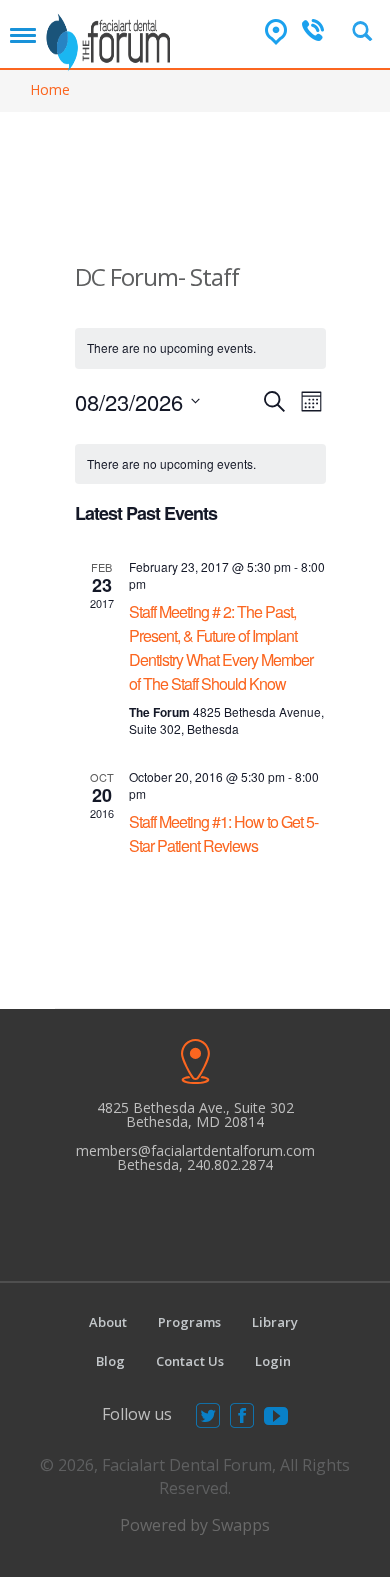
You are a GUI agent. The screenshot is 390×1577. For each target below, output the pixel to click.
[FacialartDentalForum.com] (111, 35)
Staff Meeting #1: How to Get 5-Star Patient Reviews (223, 833)
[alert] (200, 464)
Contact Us (190, 1361)
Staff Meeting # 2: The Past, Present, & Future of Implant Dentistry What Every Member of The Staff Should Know (221, 647)
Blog (110, 1361)
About (108, 1322)
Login (273, 1361)
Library (275, 1322)
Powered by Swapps (195, 1525)
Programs (189, 1322)
